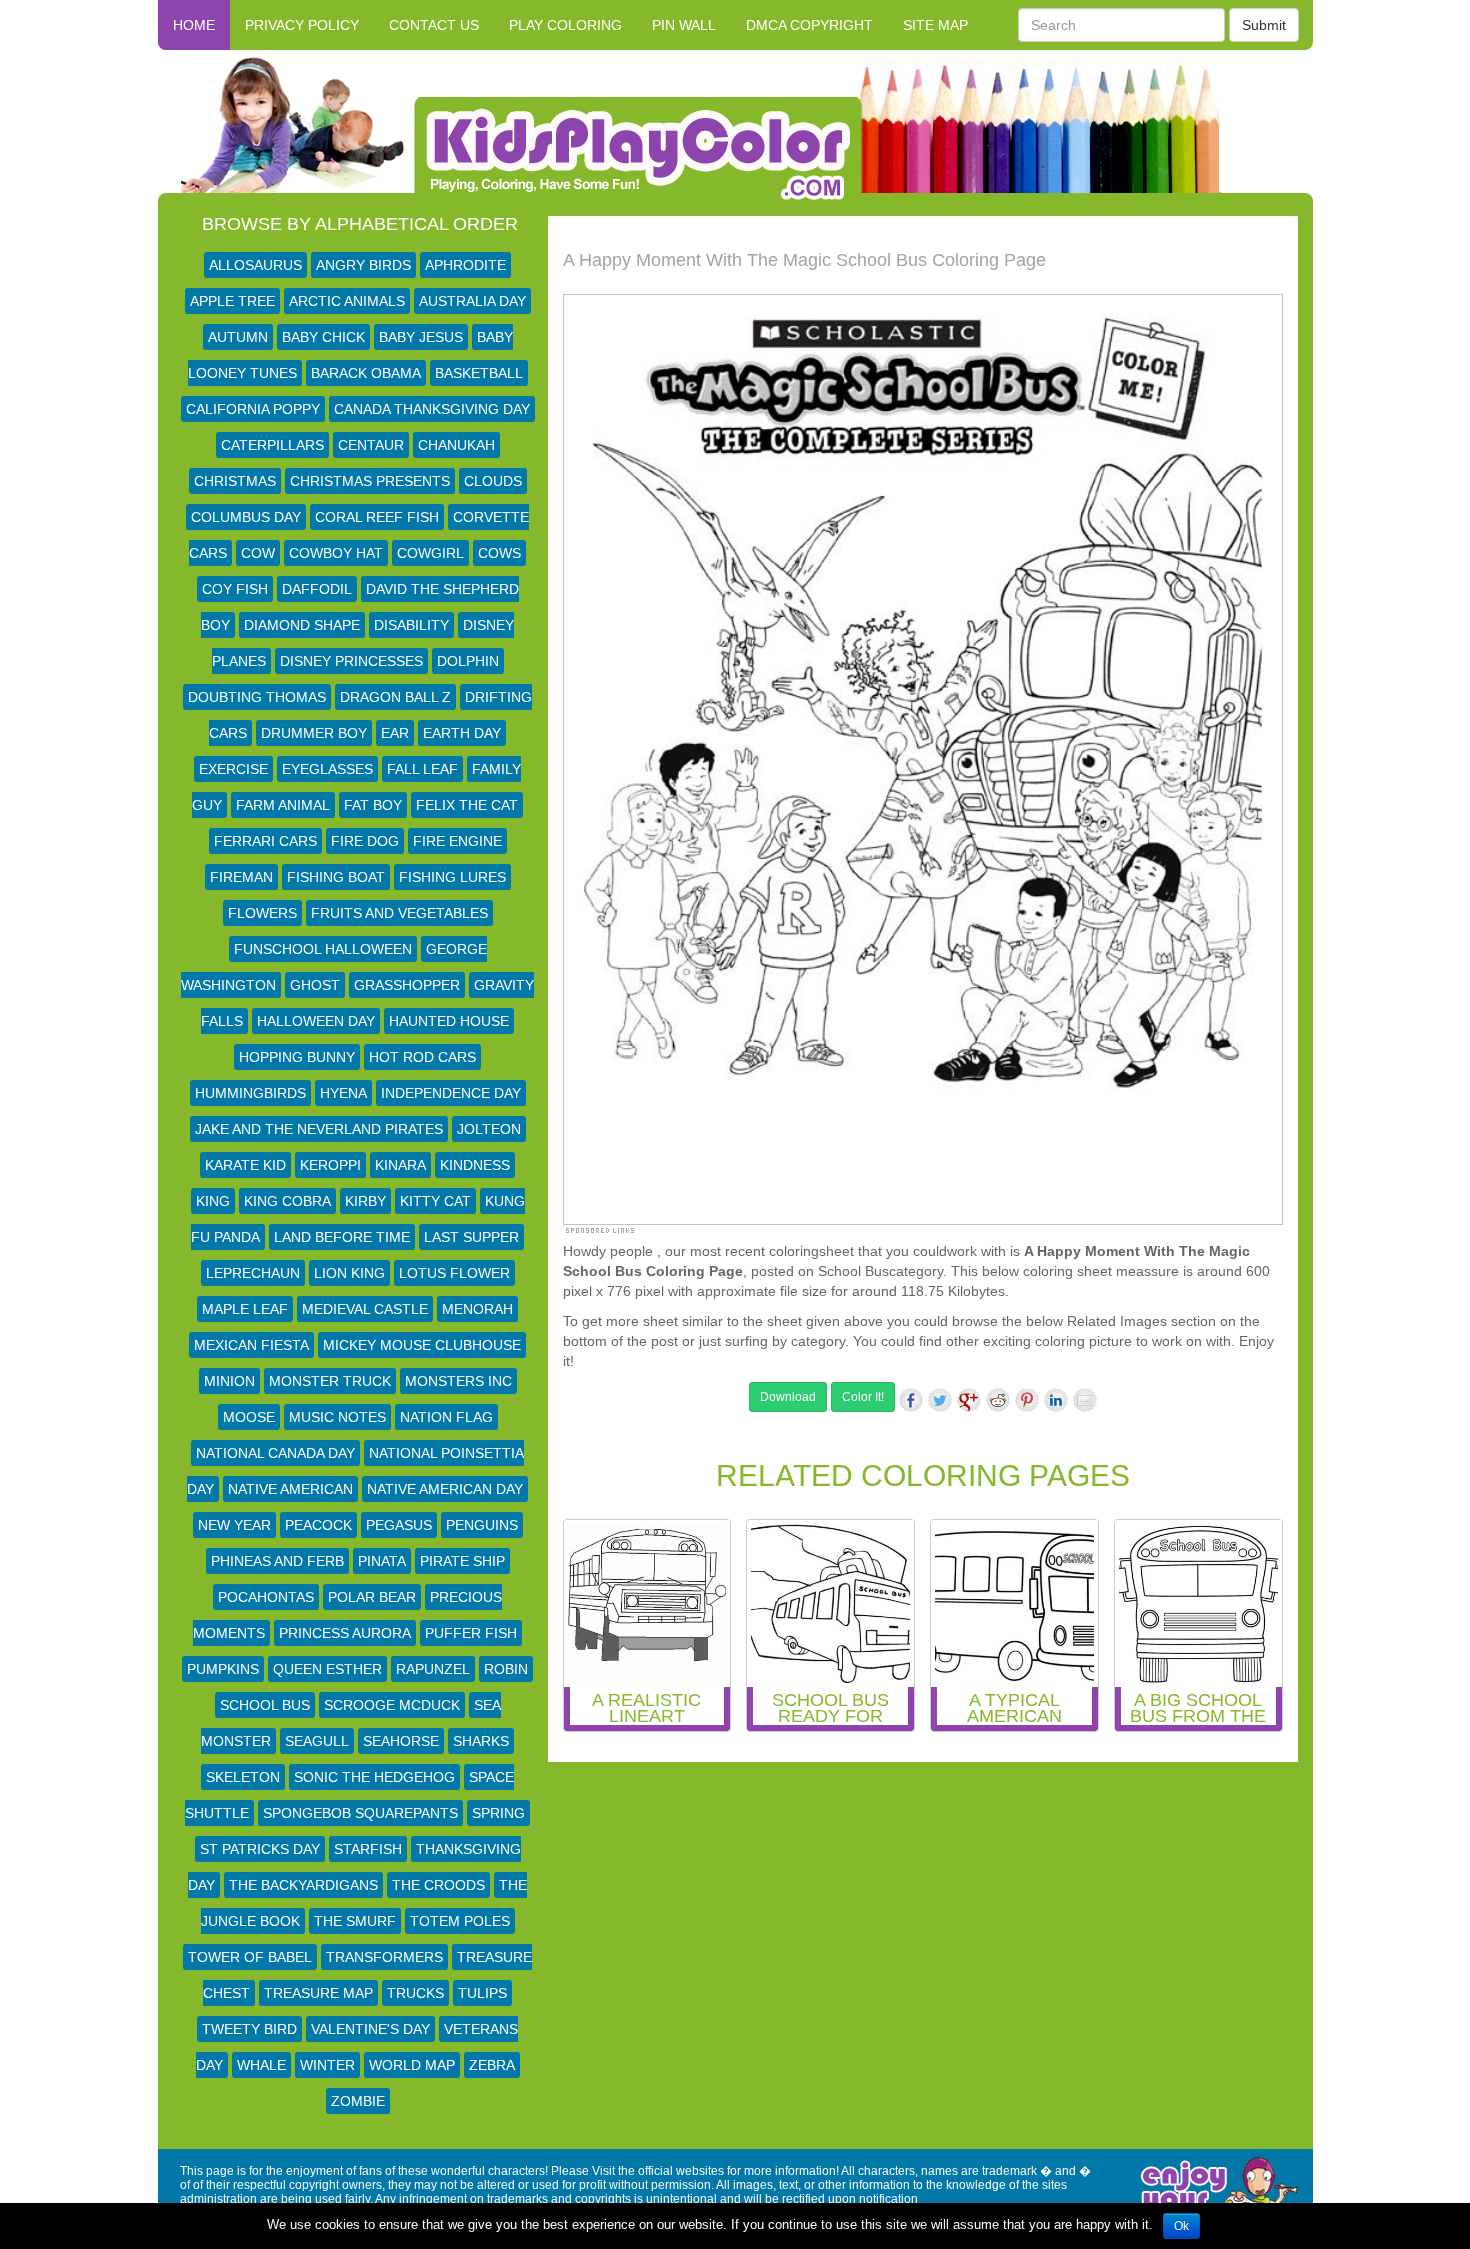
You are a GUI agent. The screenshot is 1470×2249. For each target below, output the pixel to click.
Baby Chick (323, 337)
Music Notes (337, 1417)
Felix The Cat (467, 805)
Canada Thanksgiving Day (432, 409)
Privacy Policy (302, 25)
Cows (499, 553)
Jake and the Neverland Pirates (319, 1129)
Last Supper (471, 1237)
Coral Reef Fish (377, 517)
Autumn (238, 337)
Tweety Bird (249, 2029)
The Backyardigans (303, 1885)
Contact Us (434, 25)
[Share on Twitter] (940, 1400)
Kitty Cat (435, 1201)
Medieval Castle (365, 1309)
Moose (249, 1417)
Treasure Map (318, 1993)
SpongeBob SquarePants (360, 1813)
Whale (261, 2065)
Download (788, 1397)
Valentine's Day (370, 2029)
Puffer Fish (471, 1633)
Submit (1264, 25)
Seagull (317, 1741)
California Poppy (253, 409)
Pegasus (399, 1525)
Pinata (382, 1561)
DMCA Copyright (809, 25)
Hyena (343, 1093)
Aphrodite (465, 265)
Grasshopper (407, 985)
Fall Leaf (422, 769)
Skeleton (243, 1777)
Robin (506, 1669)
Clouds (493, 481)
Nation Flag (446, 1417)
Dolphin (468, 661)
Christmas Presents (370, 481)
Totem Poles (460, 1921)
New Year (234, 1525)
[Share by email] (1085, 1400)
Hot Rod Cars (422, 1057)
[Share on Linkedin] (1056, 1400)
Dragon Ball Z (395, 697)
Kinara (400, 1165)
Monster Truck (330, 1381)
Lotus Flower (454, 1273)
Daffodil (317, 589)
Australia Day (472, 301)
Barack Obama (366, 373)
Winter (327, 2065)
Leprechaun (253, 1273)
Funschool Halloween (323, 949)
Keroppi (330, 1165)
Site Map (935, 25)
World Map (412, 2065)
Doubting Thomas (257, 697)
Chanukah (456, 445)
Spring (498, 1813)
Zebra (492, 2065)
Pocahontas (266, 1597)
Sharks (481, 1741)
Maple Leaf (245, 1309)
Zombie (358, 2101)
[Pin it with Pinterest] (1027, 1400)
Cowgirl (430, 553)
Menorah (477, 1309)
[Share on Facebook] (911, 1400)
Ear (395, 733)
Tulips (482, 1993)
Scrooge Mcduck (392, 1705)
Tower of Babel (250, 1957)
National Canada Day (275, 1453)
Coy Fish (235, 589)
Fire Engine (457, 841)
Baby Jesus (421, 337)
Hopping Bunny (297, 1057)
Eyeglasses (327, 769)
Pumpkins (223, 1669)
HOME (194, 25)
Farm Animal (283, 805)
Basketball (479, 373)
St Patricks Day (260, 1849)
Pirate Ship (462, 1561)
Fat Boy (373, 805)
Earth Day (462, 733)
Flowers (262, 913)
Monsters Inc (458, 1381)
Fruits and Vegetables (399, 913)
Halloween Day (316, 1021)
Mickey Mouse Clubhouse (422, 1345)
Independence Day (451, 1093)
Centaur (371, 445)
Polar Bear (372, 1597)
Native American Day (445, 1489)
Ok (1181, 2226)
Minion (229, 1381)
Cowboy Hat (336, 553)
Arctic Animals (347, 301)
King (213, 1201)
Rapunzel (433, 1669)
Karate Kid (245, 1165)
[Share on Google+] (969, 1400)
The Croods (438, 1885)
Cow (258, 553)
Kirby (365, 1201)
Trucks (415, 1993)
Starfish (368, 1849)
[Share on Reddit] (998, 1400)
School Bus (265, 1705)
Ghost (315, 985)
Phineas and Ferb (277, 1561)
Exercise (233, 769)
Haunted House (449, 1021)
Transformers (384, 1957)
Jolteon (489, 1129)
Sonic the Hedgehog (374, 1777)
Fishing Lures (452, 877)
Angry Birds (363, 265)
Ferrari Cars (265, 841)
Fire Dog (365, 841)
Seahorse (401, 1741)
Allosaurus (255, 265)
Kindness (475, 1165)
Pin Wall (684, 25)
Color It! (863, 1397)
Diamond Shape (302, 625)
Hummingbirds (250, 1093)
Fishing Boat (336, 877)
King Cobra (287, 1201)
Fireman (241, 877)
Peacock (318, 1525)
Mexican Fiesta (251, 1345)
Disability (411, 625)
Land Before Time (342, 1237)
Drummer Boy (314, 733)
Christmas (235, 481)
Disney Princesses (351, 661)
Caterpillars (272, 445)
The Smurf (355, 1921)
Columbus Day (246, 517)
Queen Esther (327, 1669)
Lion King (349, 1273)
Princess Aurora (345, 1633)
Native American (290, 1489)
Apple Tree (232, 301)
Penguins (482, 1525)
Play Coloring (565, 25)
